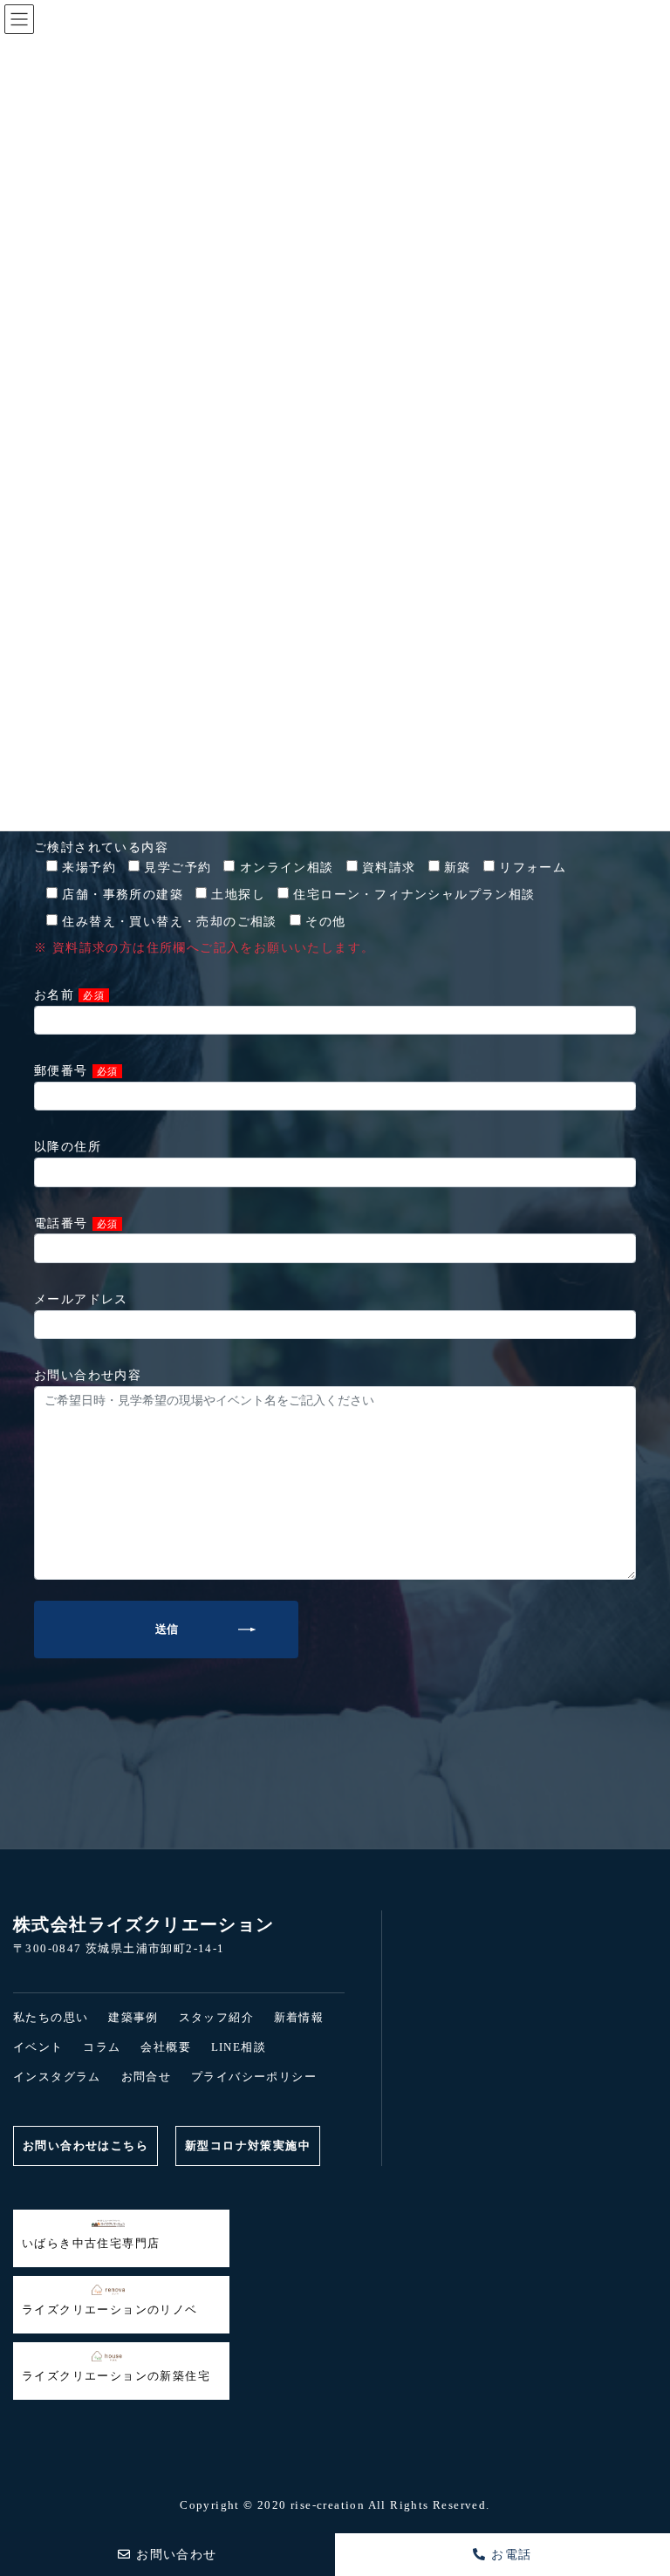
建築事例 (133, 2017)
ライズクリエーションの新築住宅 (116, 2376)
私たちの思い (51, 2017)
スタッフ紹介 (216, 2017)
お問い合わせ (174, 2555)
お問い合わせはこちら (85, 2146)
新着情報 (299, 2017)
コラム (102, 2047)
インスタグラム (57, 2077)
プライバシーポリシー (254, 2077)
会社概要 (166, 2047)
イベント (38, 2047)
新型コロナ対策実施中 (248, 2146)
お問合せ (147, 2077)
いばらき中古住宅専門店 (91, 2243)
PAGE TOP (27, 2491)
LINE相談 (239, 2047)
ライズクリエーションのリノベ (110, 2310)
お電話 (509, 2555)
